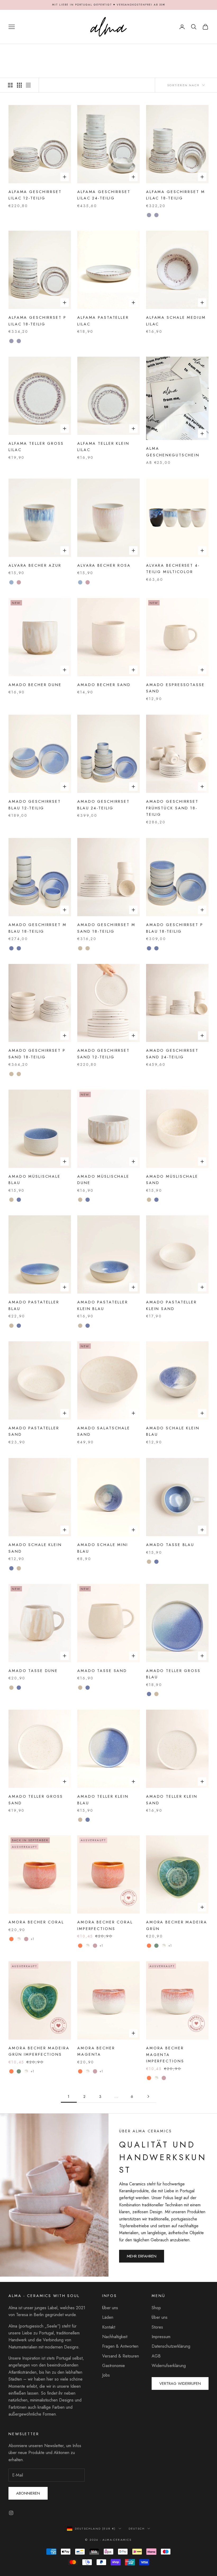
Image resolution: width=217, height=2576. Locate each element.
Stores (157, 2327)
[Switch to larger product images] (10, 85)
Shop (156, 2308)
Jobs (106, 2375)
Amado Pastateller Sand (34, 1431)
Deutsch (137, 2529)
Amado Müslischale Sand (172, 1180)
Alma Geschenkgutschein (173, 452)
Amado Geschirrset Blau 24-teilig (103, 805)
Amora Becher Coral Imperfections (105, 1925)
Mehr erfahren (142, 2256)
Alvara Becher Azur (35, 565)
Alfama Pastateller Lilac (103, 321)
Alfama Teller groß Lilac (36, 447)
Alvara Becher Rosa (104, 565)
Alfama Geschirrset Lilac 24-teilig (104, 195)
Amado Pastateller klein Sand (171, 1305)
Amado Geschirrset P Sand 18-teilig (37, 1054)
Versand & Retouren (121, 2356)
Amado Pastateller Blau (34, 1305)
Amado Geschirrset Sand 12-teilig (103, 1054)
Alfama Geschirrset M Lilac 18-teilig (176, 195)
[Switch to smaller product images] (19, 85)
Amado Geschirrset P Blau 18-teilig (175, 928)
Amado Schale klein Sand (35, 1548)
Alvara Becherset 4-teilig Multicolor (173, 569)
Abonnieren (28, 2493)
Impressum (161, 2337)
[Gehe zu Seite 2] (148, 2096)
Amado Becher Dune (35, 685)
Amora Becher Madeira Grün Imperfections (39, 2051)
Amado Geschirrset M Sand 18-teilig (106, 928)
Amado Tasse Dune (33, 1671)
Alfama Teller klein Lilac (103, 447)
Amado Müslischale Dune (103, 1180)
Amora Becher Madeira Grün (177, 1925)
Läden (108, 2317)
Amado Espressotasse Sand (175, 688)
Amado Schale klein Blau (173, 1431)
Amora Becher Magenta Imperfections (165, 2055)
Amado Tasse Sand (102, 1671)
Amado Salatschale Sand (104, 1431)
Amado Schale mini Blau (103, 1548)
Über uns (110, 2308)
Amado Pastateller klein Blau (103, 1305)
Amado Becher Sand (104, 685)
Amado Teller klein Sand (172, 1800)
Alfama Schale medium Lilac (176, 321)
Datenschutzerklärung (171, 2346)
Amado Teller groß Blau (173, 1674)
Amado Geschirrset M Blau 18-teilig (38, 928)
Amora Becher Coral (36, 1922)
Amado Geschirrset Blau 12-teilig (35, 805)
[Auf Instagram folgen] (11, 2513)
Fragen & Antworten (120, 2346)
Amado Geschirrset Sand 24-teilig (172, 1054)
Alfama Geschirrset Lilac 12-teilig (35, 195)
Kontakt (109, 2327)
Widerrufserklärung (169, 2366)
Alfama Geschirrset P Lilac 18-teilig (37, 321)
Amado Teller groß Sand (36, 1800)
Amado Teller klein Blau (103, 1800)
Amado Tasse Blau (170, 1545)
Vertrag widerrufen (180, 2383)
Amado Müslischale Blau (35, 1180)
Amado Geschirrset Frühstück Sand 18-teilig (172, 808)
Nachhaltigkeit (115, 2337)
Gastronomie (114, 2366)
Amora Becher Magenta (96, 2051)
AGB (156, 2356)
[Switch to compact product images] (28, 85)
